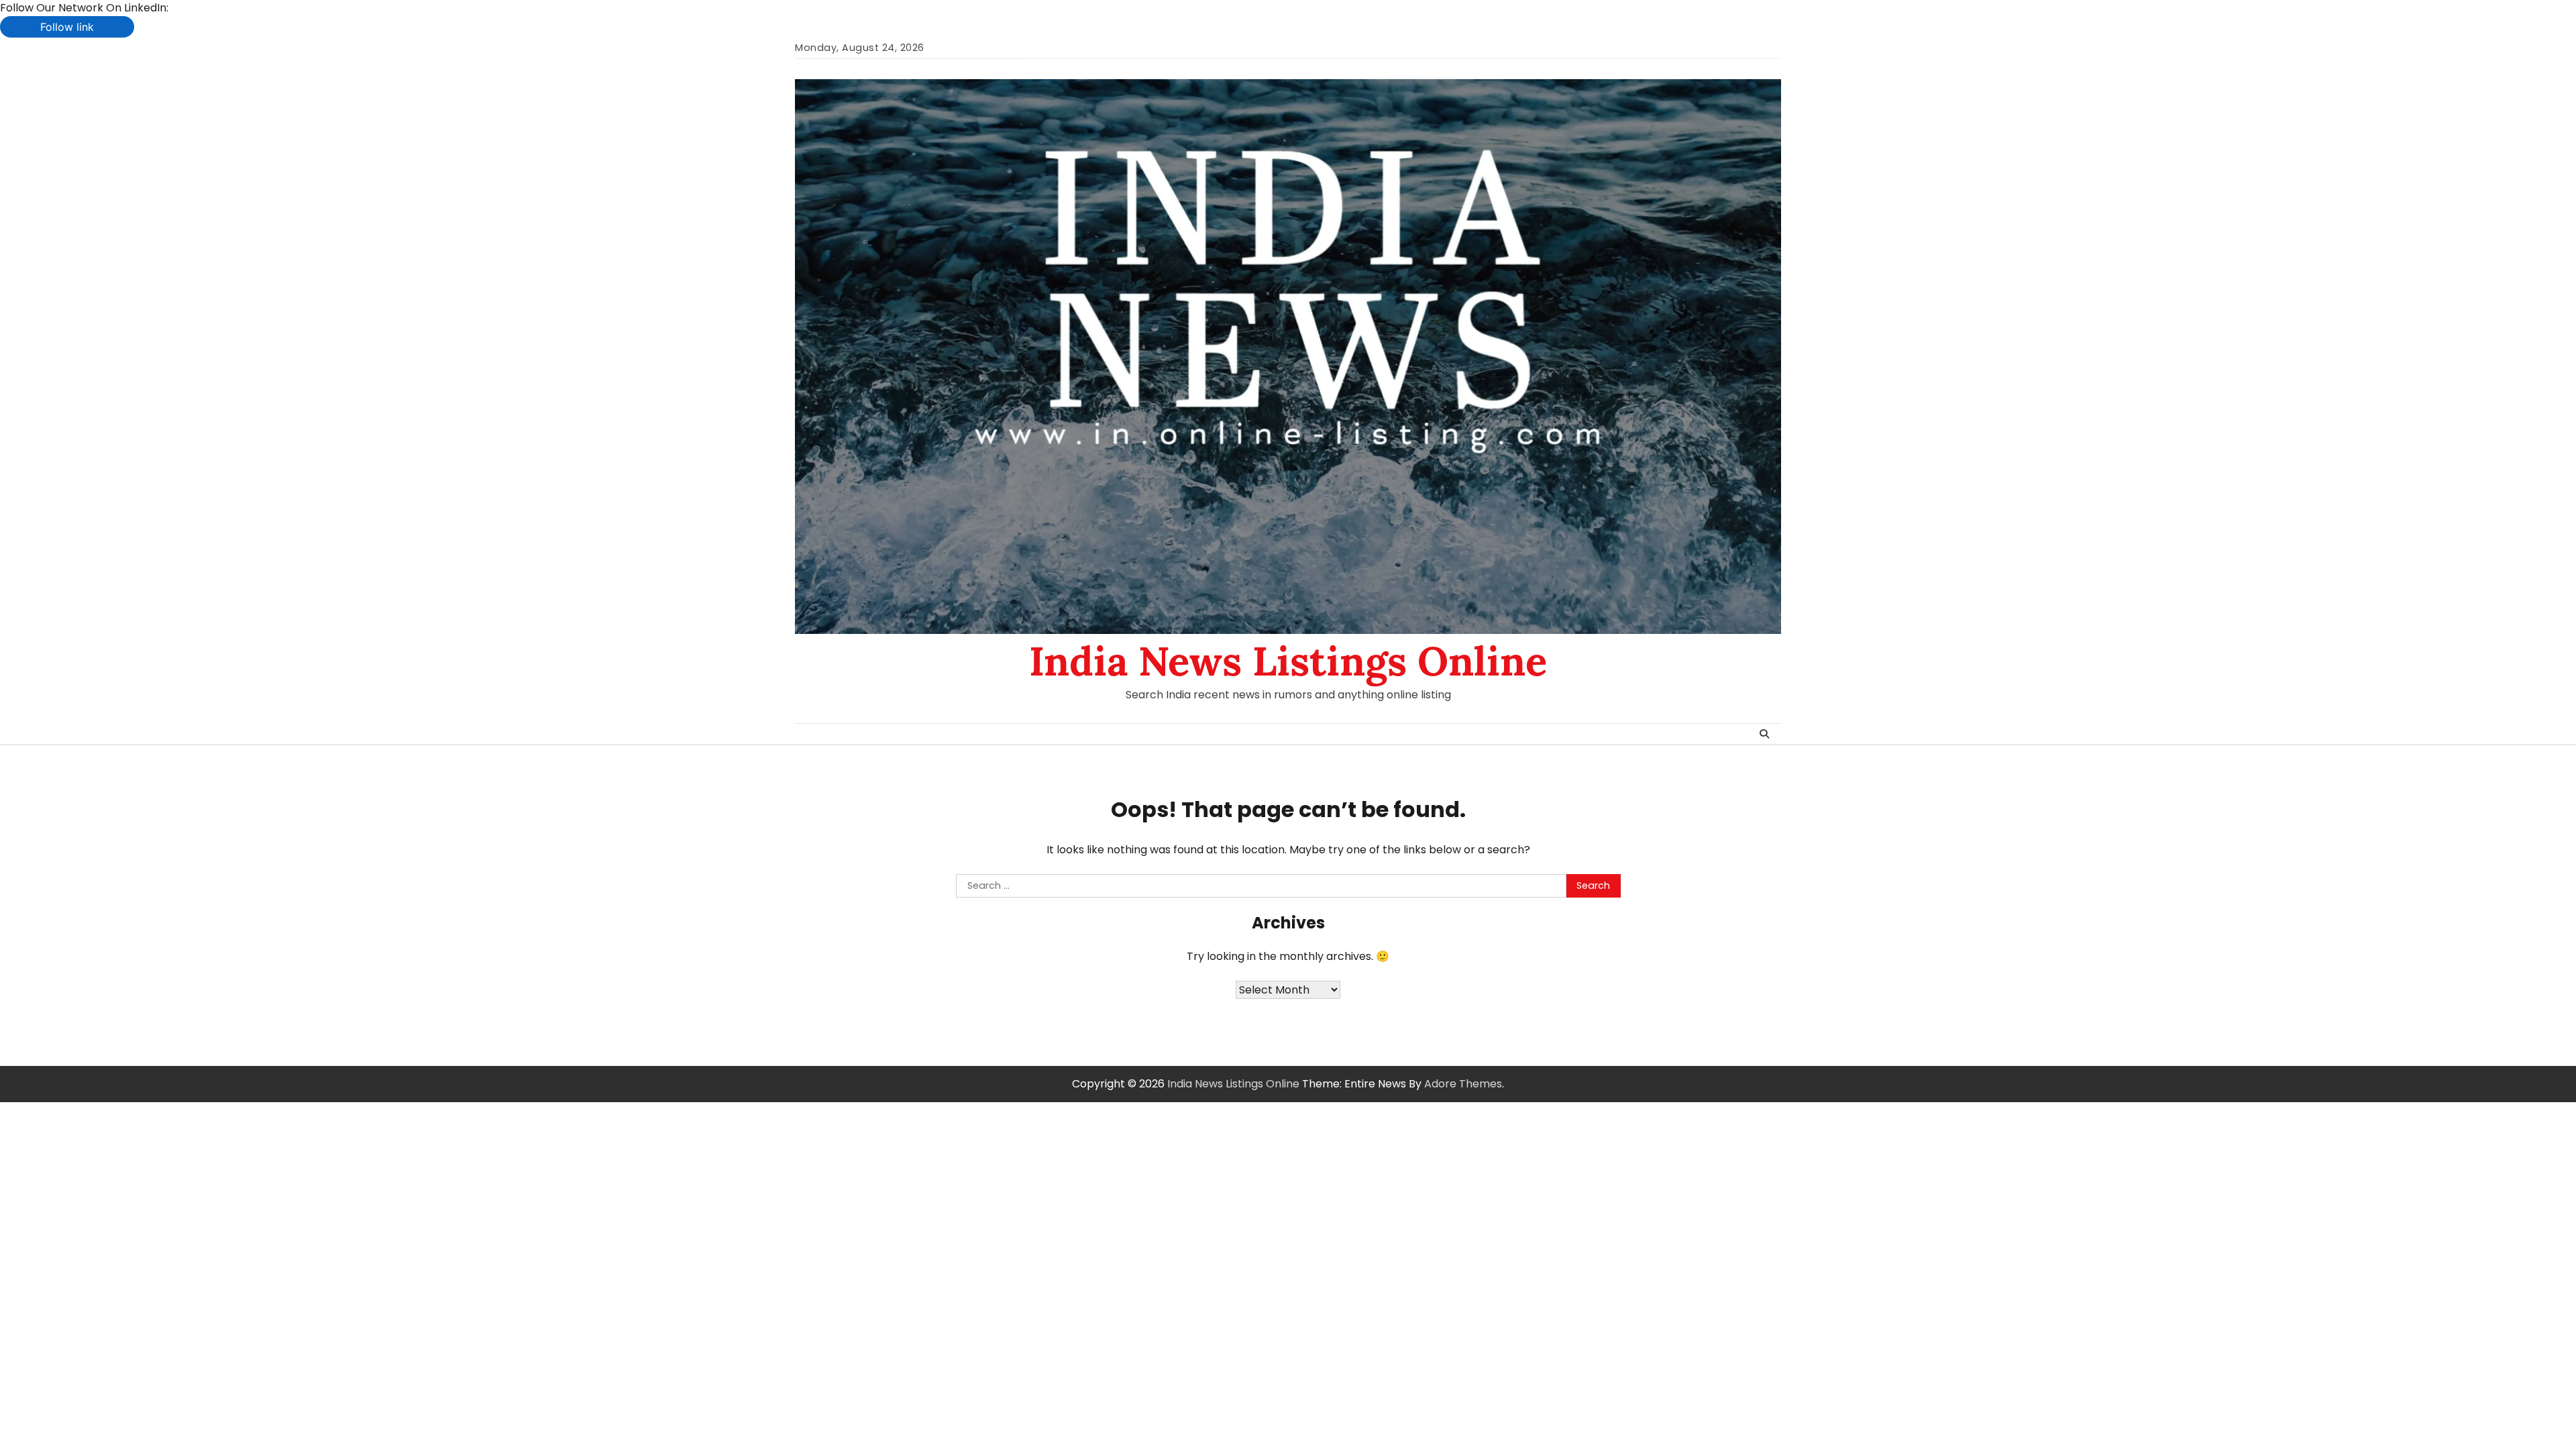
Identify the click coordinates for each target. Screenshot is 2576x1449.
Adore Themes (1463, 1084)
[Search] (1764, 734)
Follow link (67, 27)
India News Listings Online (1288, 661)
